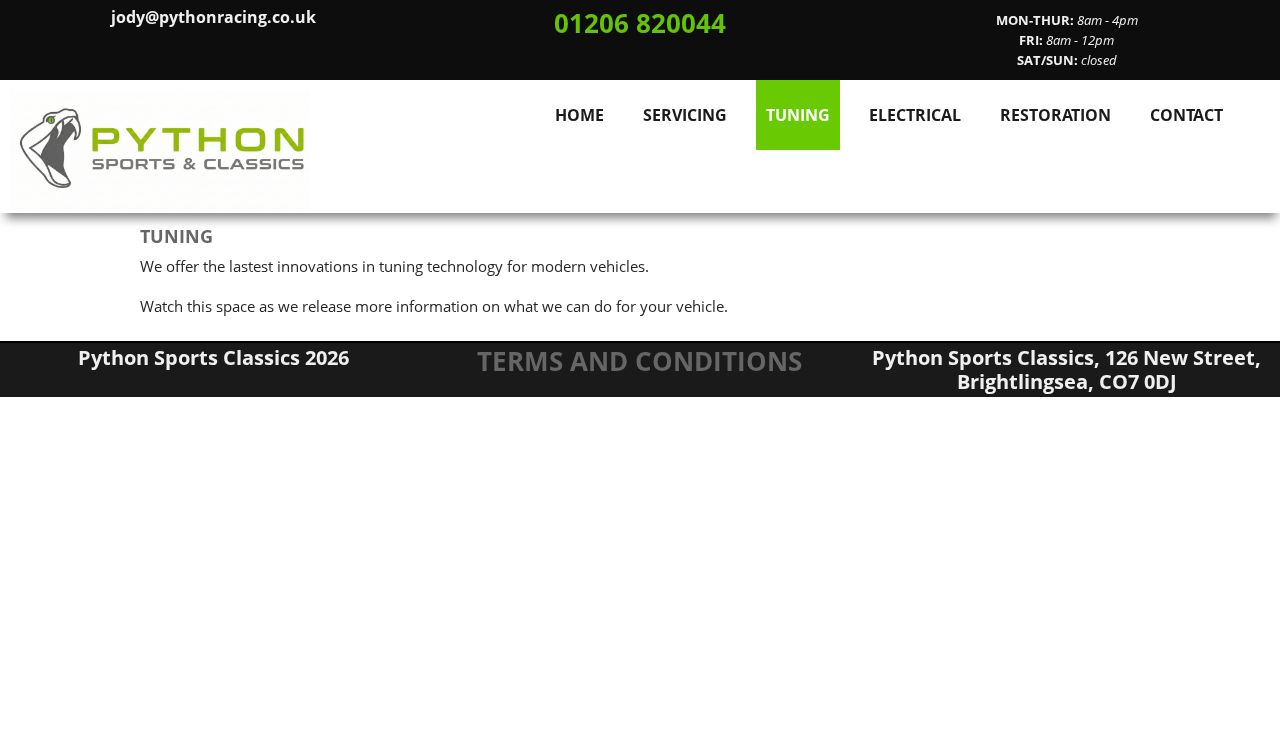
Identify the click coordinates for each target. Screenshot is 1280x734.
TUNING (798, 115)
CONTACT (1186, 115)
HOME (579, 115)
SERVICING (685, 115)
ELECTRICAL (915, 115)
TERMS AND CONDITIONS (639, 361)
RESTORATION (1055, 115)
